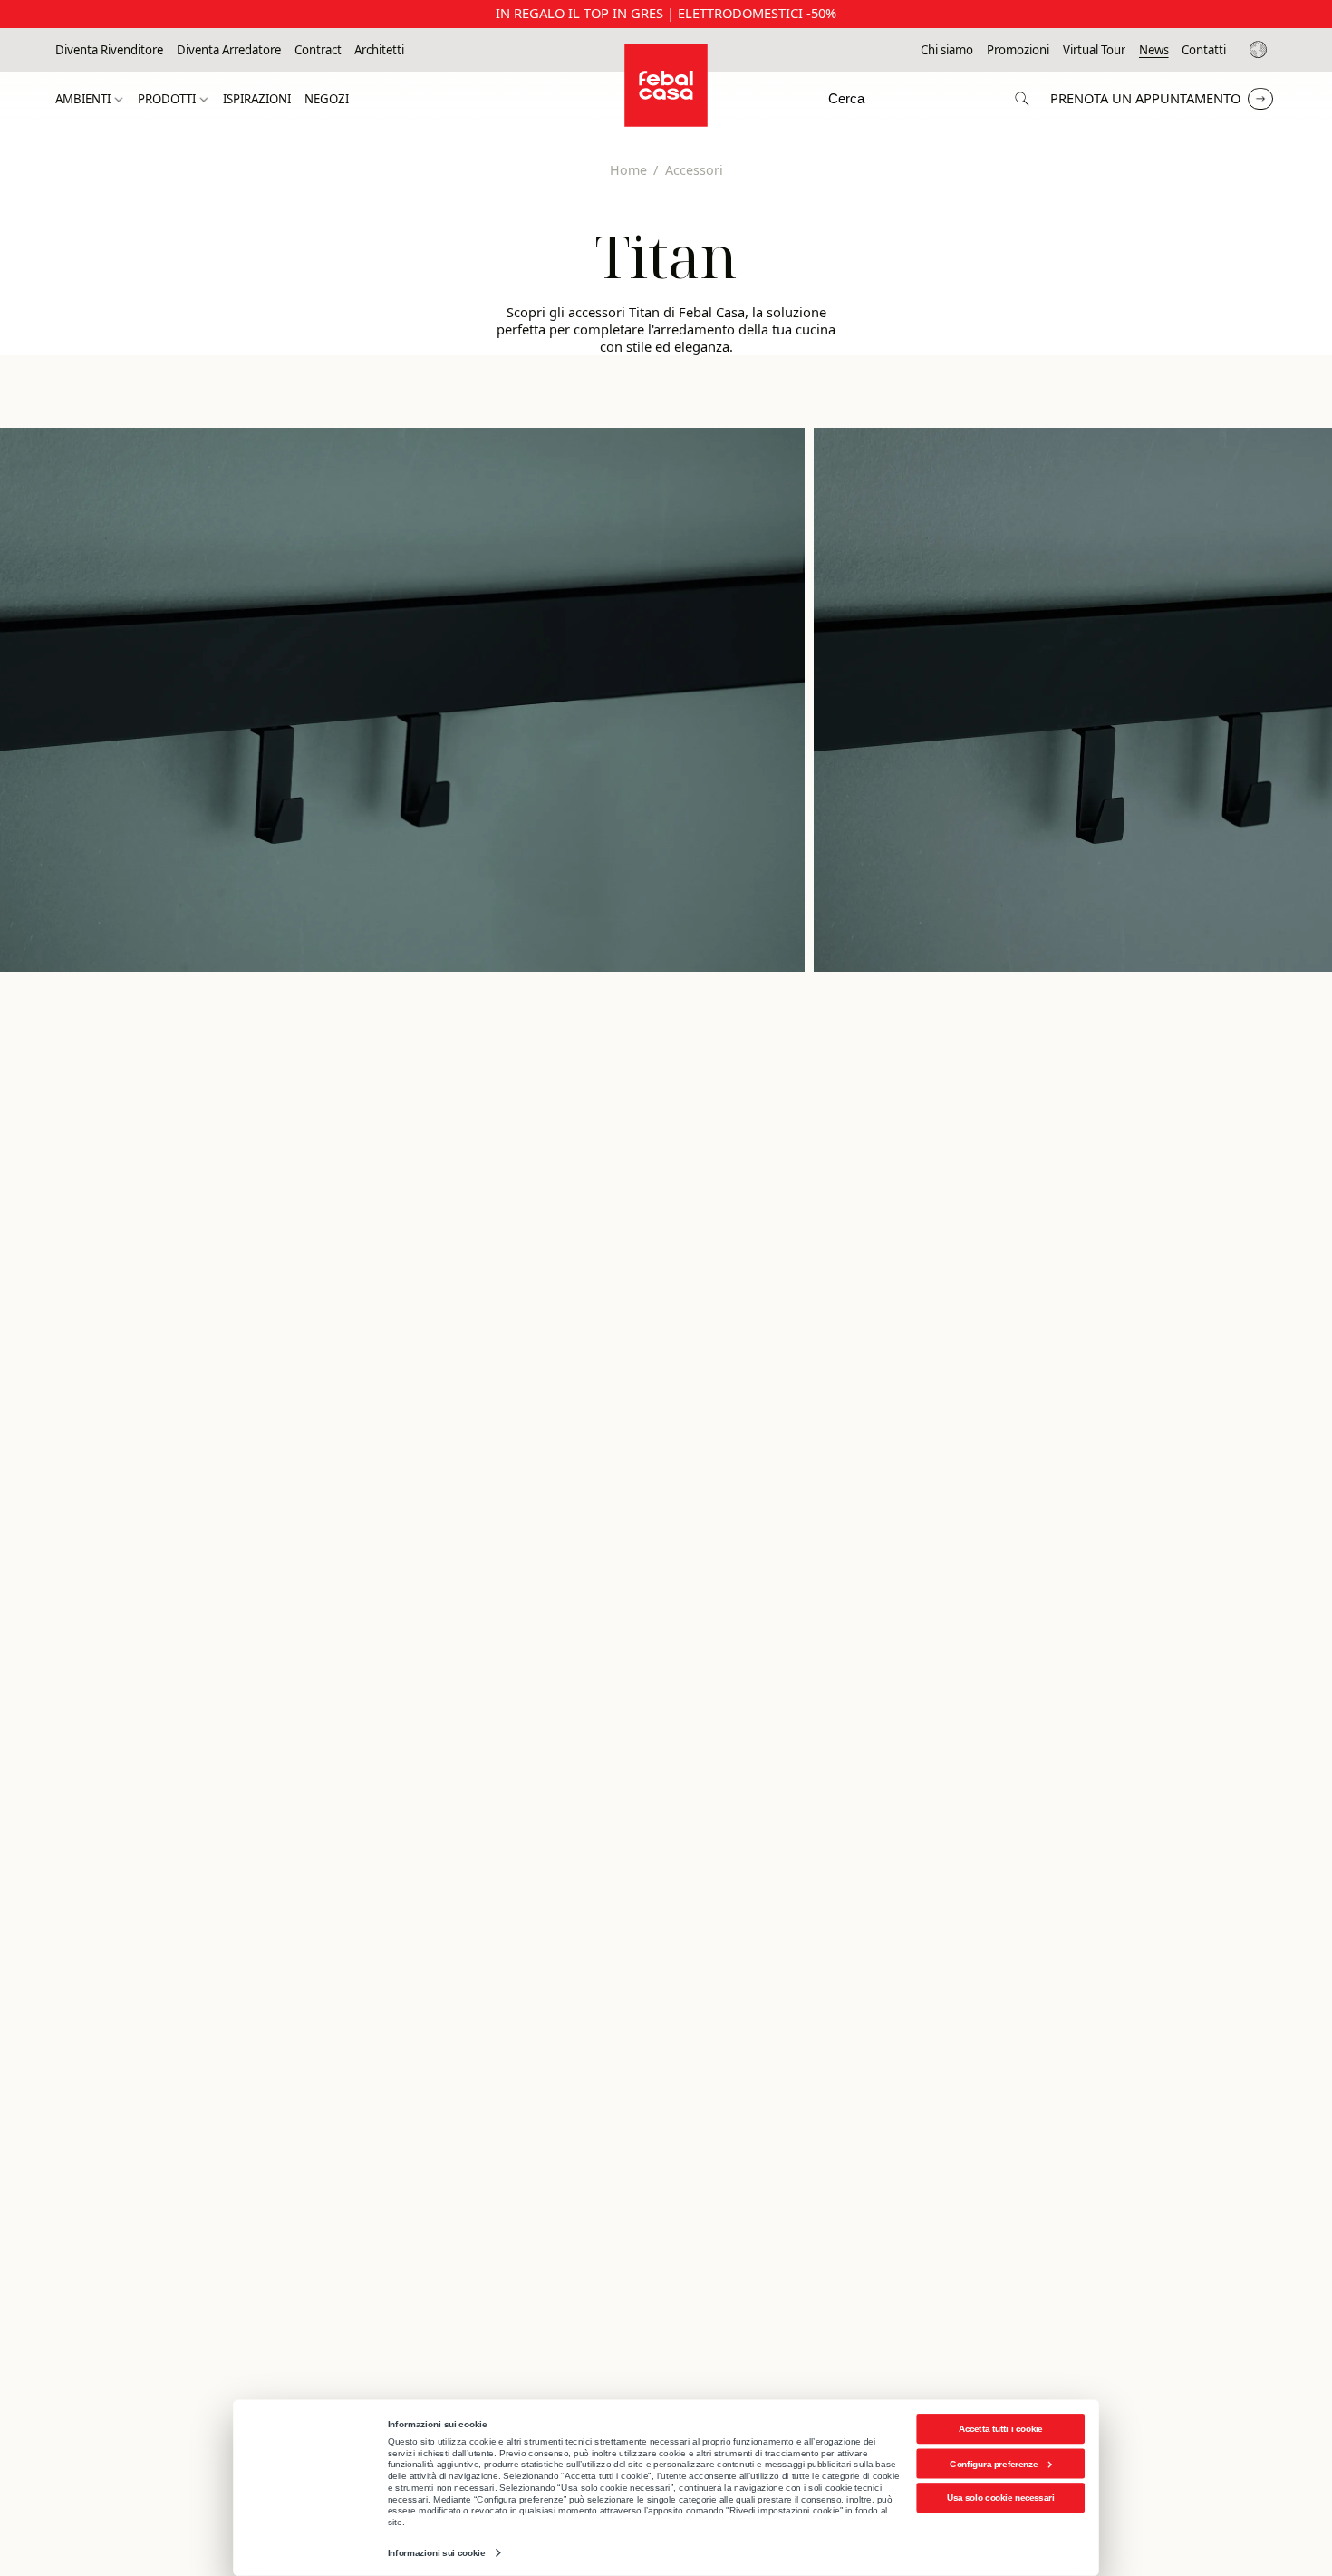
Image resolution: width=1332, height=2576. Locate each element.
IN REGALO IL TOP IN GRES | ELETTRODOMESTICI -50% (666, 13)
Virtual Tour (1094, 50)
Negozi (327, 99)
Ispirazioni (257, 99)
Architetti (379, 50)
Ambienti (83, 99)
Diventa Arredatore (229, 50)
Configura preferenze (994, 2463)
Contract (318, 50)
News (1154, 50)
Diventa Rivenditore (109, 50)
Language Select (1261, 50)
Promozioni (1018, 50)
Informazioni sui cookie (436, 2553)
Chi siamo (947, 50)
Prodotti (167, 99)
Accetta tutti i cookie (1001, 2429)
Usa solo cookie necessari (1000, 2498)
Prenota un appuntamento (1145, 98)
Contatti (1204, 50)
